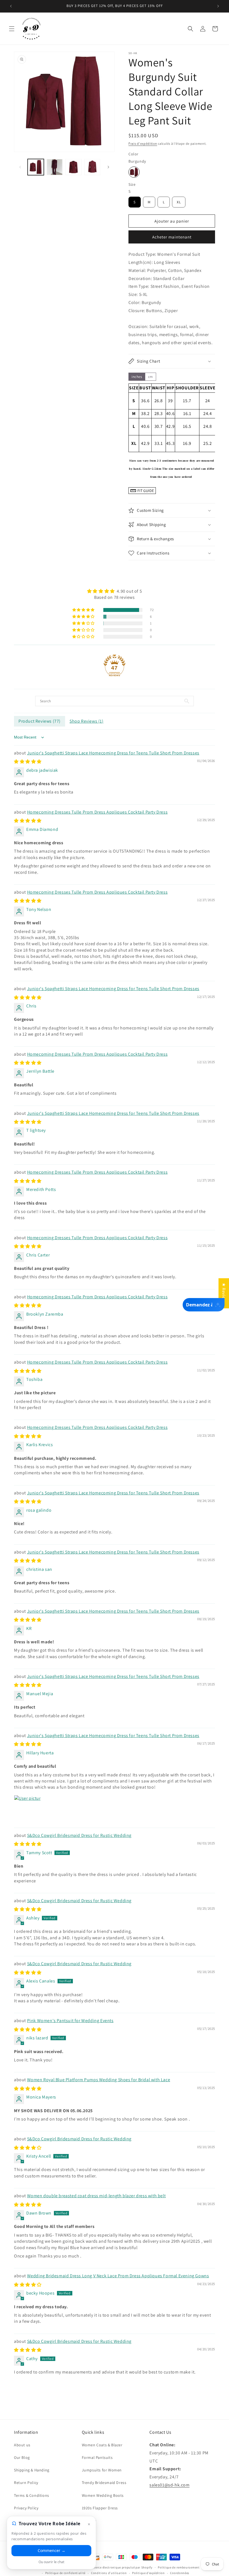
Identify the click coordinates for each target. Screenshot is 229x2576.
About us (22, 2445)
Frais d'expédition (143, 143)
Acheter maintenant (172, 237)
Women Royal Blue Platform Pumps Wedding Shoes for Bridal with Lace (99, 2080)
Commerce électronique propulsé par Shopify (119, 2567)
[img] (115, 591)
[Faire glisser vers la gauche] (20, 167)
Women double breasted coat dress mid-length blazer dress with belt (96, 2196)
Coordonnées (180, 2573)
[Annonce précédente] (11, 6)
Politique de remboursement (179, 2567)
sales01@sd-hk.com (169, 2485)
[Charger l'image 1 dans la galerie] (36, 167)
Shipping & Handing (32, 2470)
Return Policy (26, 2483)
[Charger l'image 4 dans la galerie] (92, 167)
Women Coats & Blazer (102, 2445)
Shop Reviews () (87, 721)
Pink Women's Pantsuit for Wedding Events (70, 2021)
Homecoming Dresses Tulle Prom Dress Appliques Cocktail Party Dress (97, 812)
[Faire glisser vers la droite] (108, 167)
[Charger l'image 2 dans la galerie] (55, 167)
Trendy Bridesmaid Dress (104, 2483)
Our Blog (22, 2457)
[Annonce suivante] (218, 6)
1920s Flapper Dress (100, 2508)
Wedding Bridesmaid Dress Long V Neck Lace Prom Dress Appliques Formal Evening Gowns (118, 2276)
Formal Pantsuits (97, 2457)
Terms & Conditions (32, 2495)
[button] (12, 29)
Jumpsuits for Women (102, 2470)
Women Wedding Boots (103, 2495)
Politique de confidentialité (65, 2573)
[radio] (134, 172)
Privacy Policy (26, 2508)
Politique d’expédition (148, 2573)
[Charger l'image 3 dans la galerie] (73, 167)
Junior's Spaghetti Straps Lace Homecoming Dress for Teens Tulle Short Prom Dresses (113, 753)
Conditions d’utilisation (109, 2573)
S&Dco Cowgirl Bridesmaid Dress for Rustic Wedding (79, 1835)
